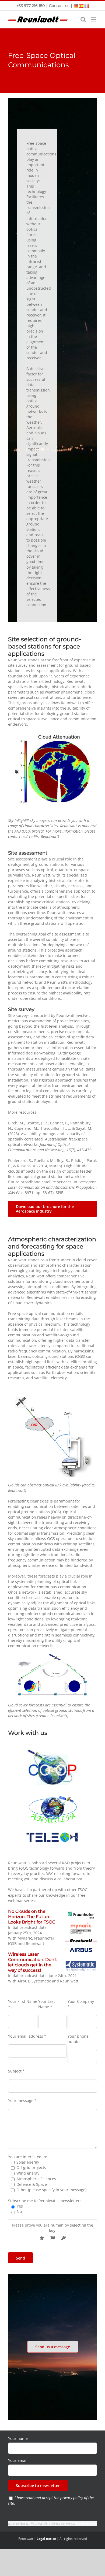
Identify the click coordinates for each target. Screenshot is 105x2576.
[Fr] (87, 5)
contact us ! (86, 2523)
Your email (18, 2460)
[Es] (81, 5)
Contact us (59, 6)
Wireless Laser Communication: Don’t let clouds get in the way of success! (33, 1962)
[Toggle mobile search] (83, 19)
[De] (76, 5)
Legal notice (46, 2539)
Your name (18, 2438)
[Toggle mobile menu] (94, 19)
